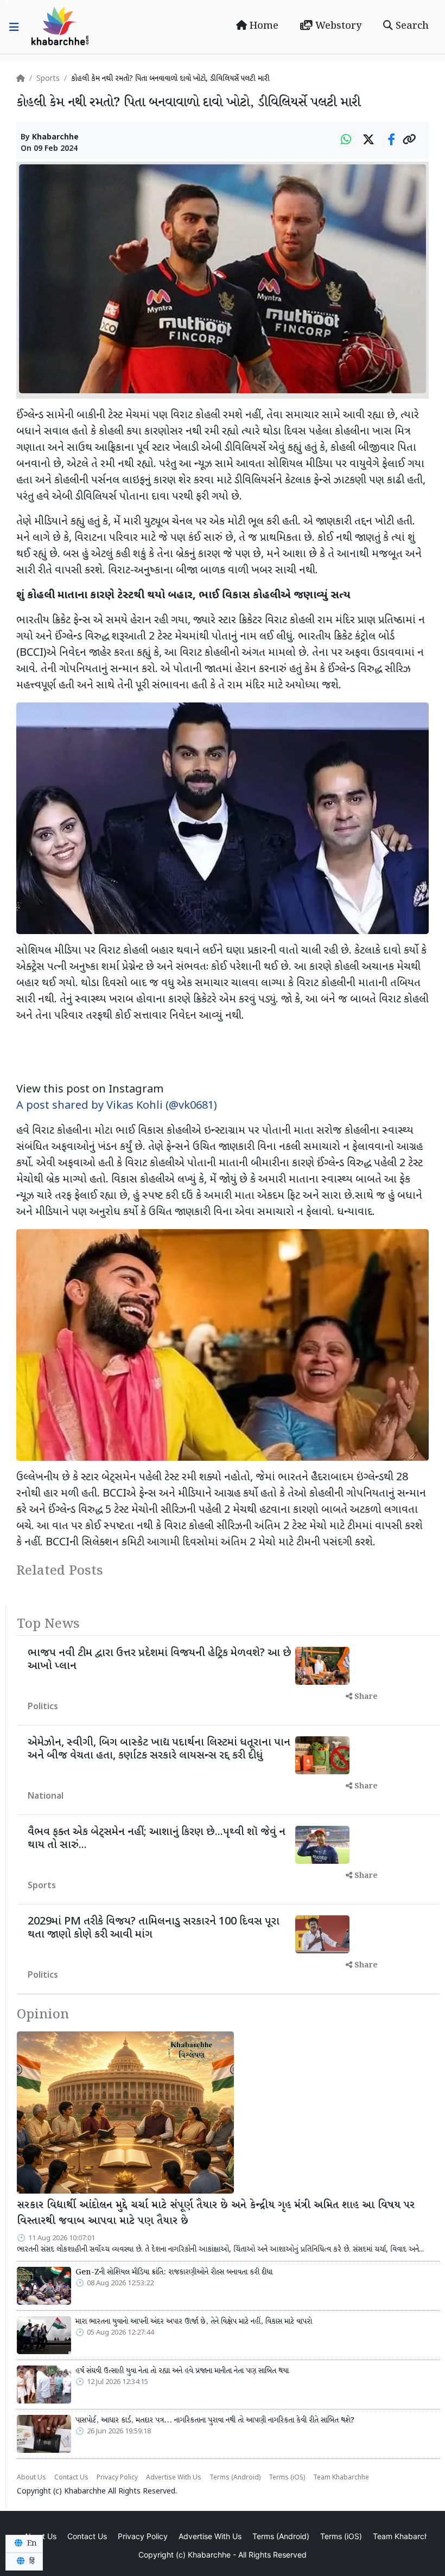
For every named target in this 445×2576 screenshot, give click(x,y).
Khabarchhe (55, 138)
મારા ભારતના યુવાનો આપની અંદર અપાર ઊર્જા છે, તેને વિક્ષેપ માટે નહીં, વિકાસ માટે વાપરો (194, 2322)
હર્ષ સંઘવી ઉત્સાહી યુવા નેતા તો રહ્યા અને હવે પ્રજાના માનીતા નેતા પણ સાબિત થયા (182, 2371)
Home (263, 26)
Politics (43, 1707)
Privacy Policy (117, 2478)
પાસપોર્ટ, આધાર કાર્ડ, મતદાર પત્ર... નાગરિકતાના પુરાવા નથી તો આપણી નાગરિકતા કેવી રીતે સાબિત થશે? (215, 2420)
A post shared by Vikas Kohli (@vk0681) (117, 1106)
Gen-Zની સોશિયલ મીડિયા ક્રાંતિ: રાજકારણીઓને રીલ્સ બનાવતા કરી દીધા (174, 2272)
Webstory (337, 26)
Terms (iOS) (287, 2478)
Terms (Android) (235, 2478)
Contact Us (71, 2478)
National (46, 1797)
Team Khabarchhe (341, 2478)
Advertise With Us (174, 2478)
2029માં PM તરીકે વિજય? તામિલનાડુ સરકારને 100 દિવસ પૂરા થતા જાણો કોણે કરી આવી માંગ (154, 1928)
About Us (31, 2478)
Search (411, 26)
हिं (31, 2561)
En (31, 2543)
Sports (48, 79)
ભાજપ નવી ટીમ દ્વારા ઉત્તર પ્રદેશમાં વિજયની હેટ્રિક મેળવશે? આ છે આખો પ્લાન (160, 1660)
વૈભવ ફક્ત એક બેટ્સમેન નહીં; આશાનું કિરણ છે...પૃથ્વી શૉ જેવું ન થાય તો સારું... (157, 1839)
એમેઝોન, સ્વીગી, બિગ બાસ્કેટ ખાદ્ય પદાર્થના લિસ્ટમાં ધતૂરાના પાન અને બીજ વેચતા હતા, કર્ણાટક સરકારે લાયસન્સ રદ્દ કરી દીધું (159, 1749)
